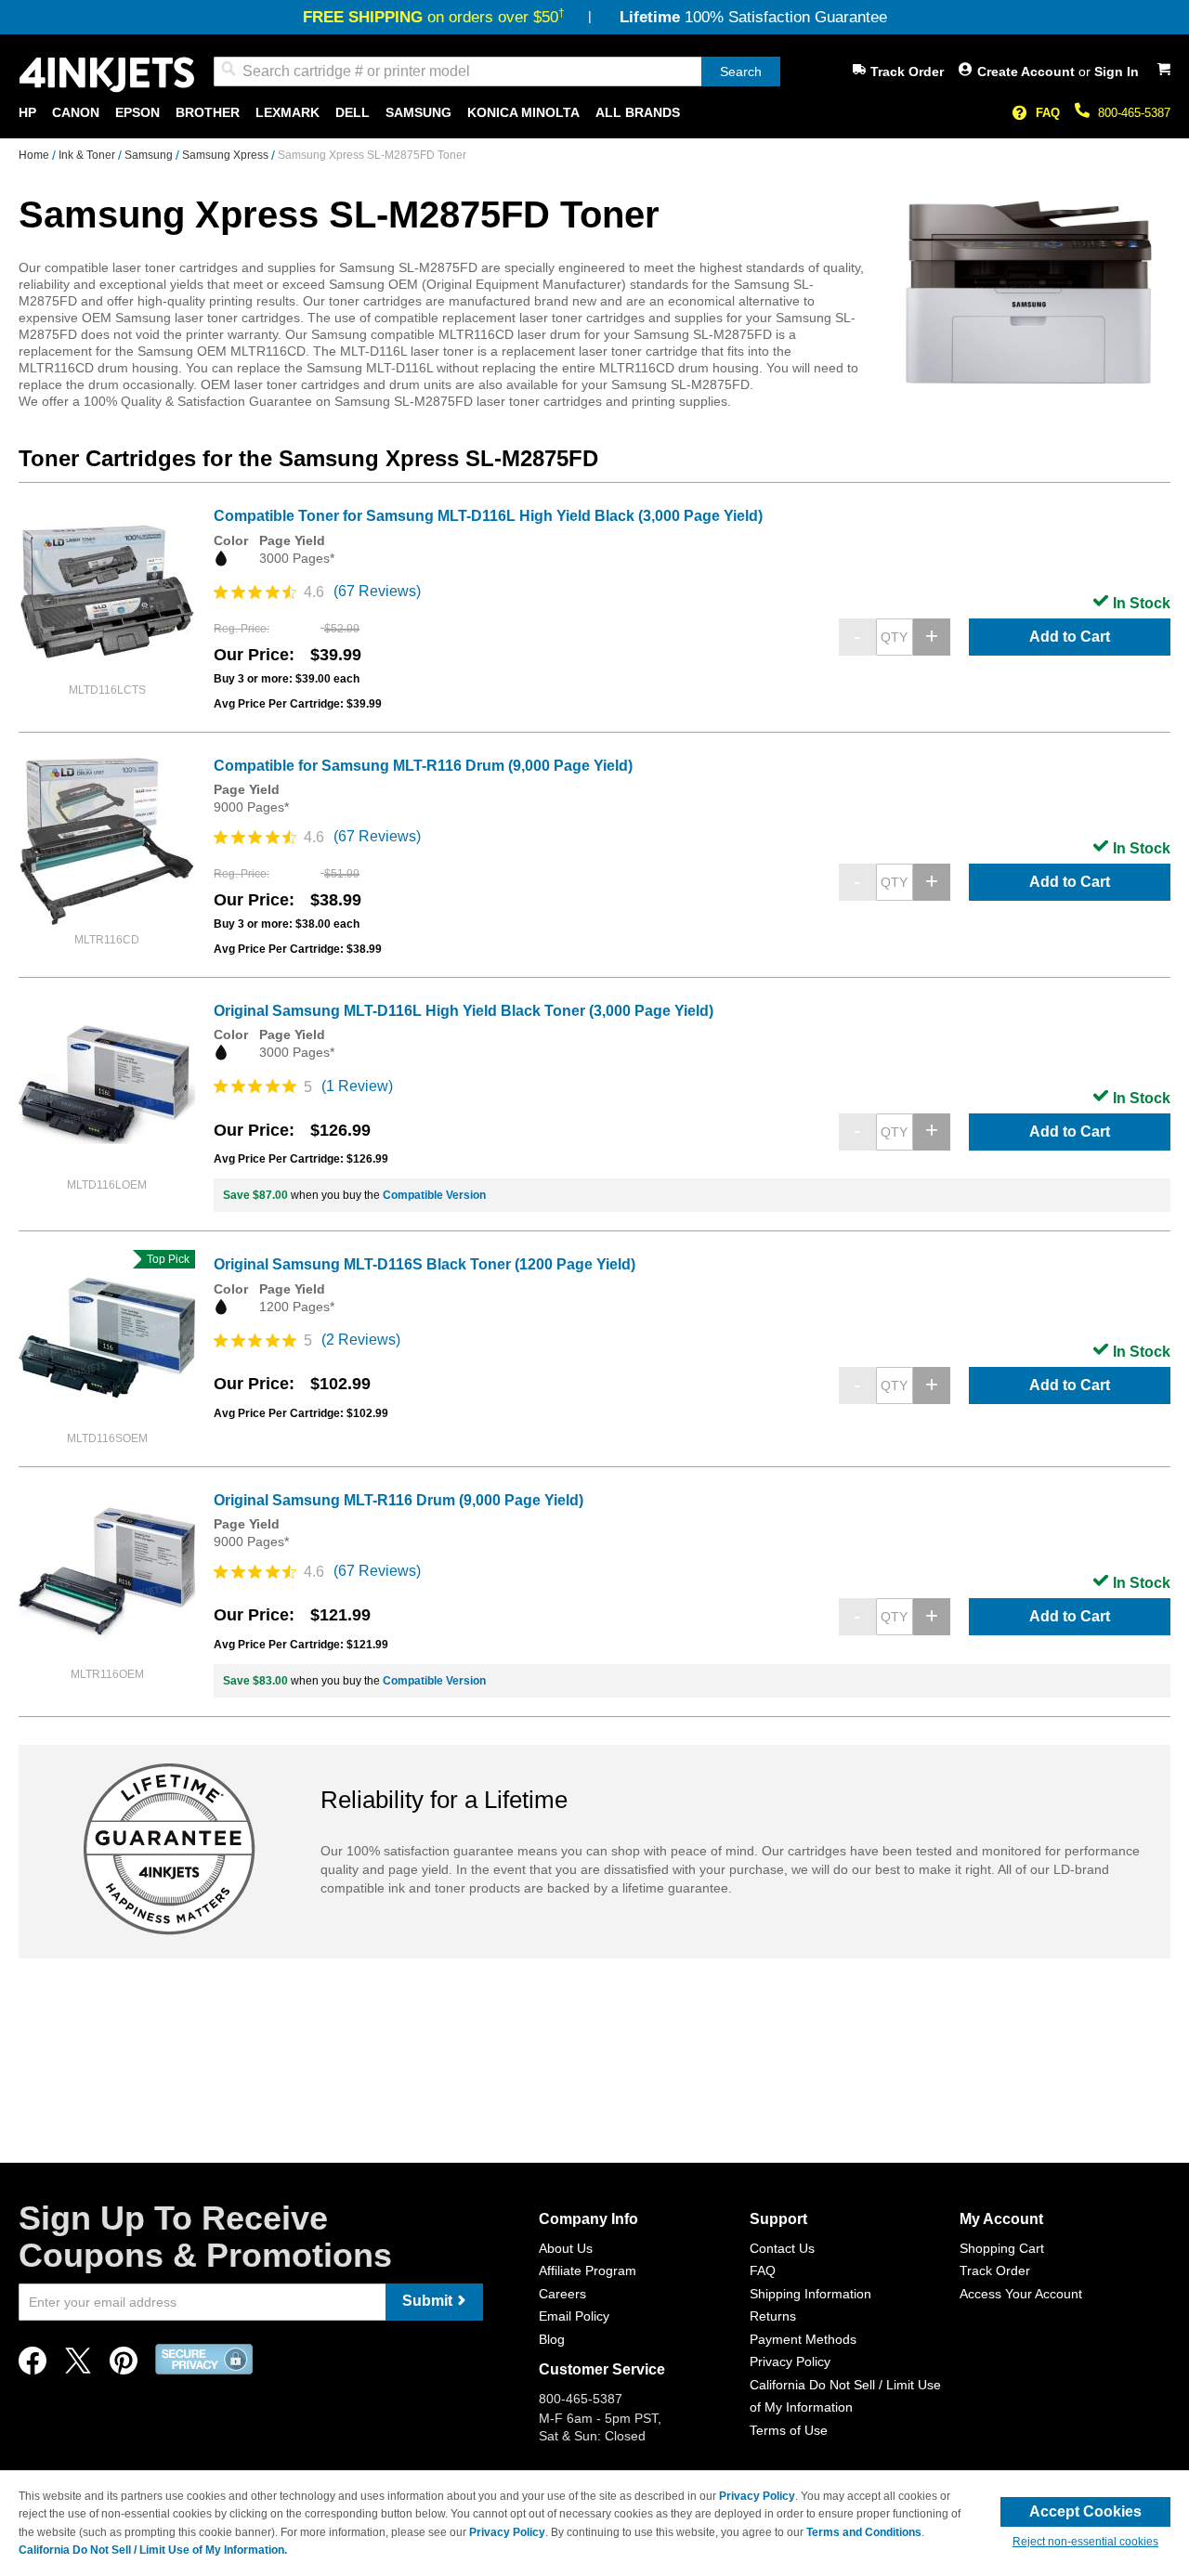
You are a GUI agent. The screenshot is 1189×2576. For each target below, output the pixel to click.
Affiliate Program (588, 2270)
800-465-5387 (1134, 113)
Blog (552, 2339)
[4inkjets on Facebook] (33, 2366)
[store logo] (107, 75)
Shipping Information (810, 2294)
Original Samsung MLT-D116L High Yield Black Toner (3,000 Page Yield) (464, 1011)
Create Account (1028, 72)
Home (35, 155)
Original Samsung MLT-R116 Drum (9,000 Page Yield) (399, 1500)
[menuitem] (27, 113)
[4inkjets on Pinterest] (124, 2366)
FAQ (1048, 113)
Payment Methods (803, 2339)
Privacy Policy (790, 2361)
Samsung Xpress (227, 155)
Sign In (1117, 72)
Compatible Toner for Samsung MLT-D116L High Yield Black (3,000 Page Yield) (488, 516)
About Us (566, 2248)
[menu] (594, 113)
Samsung (150, 155)
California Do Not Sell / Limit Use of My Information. (153, 2550)
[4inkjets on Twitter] (78, 2366)
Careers (562, 2294)
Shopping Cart (1002, 2248)
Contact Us (782, 2248)
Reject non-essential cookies (1085, 2542)
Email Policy (574, 2316)
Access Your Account (1021, 2294)
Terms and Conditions (864, 2532)
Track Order (907, 72)
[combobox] (497, 72)
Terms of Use (789, 2430)
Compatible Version (434, 1195)
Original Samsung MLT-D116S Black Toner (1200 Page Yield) (425, 1264)
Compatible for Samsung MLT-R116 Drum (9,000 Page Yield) (423, 766)
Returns (773, 2316)
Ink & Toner (88, 155)
